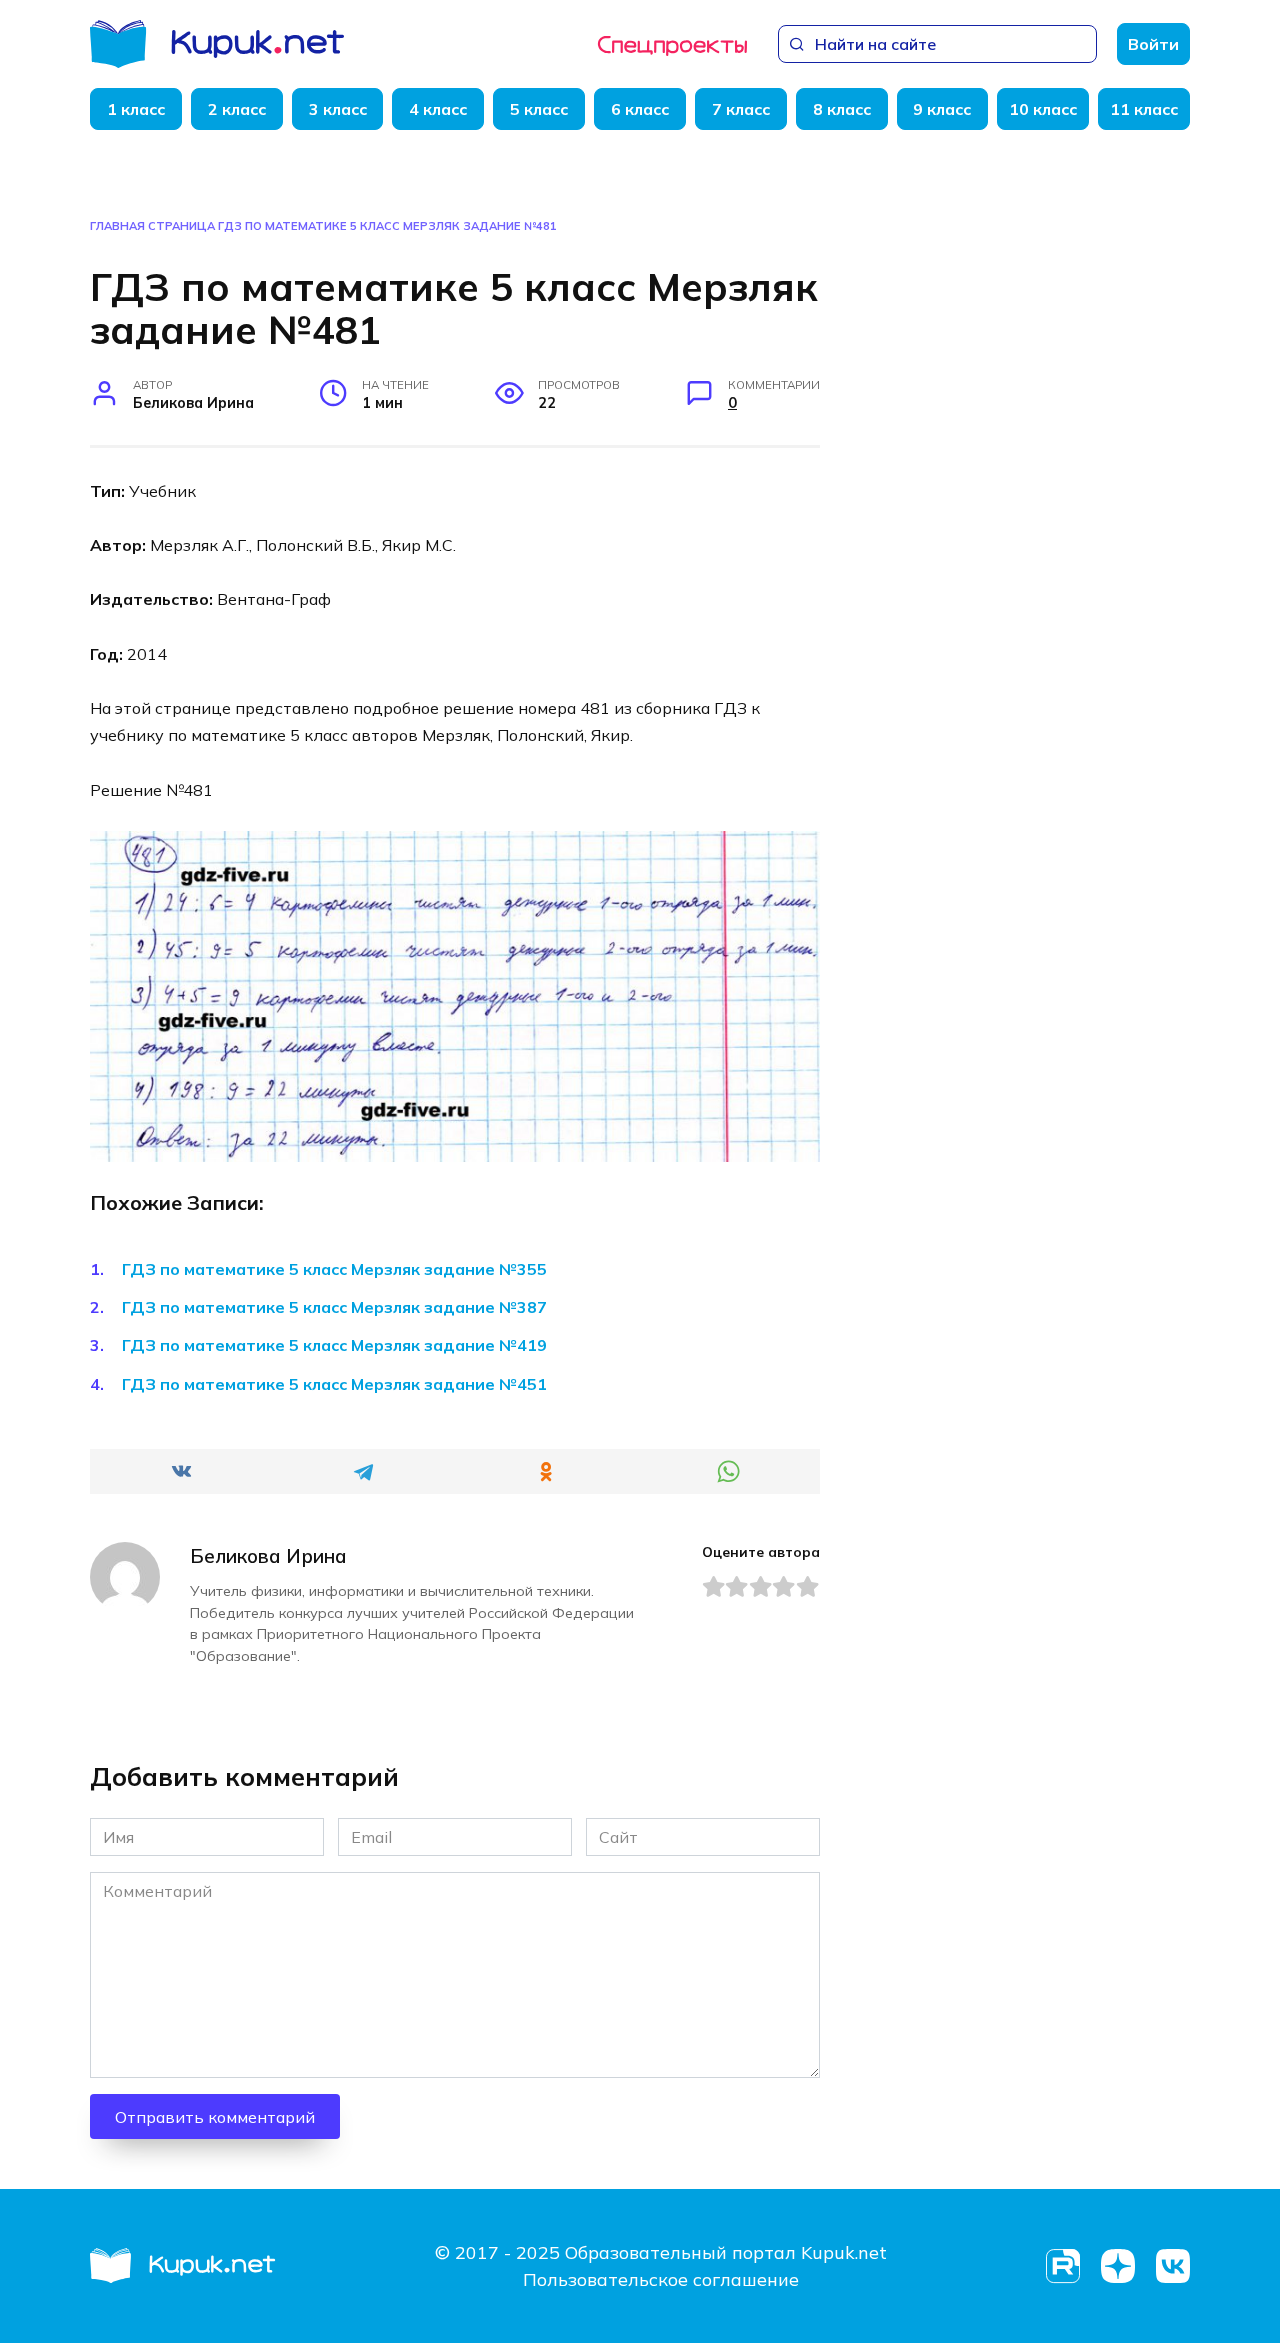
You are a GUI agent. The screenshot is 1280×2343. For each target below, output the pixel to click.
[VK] (1172, 2266)
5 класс (539, 109)
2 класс (237, 109)
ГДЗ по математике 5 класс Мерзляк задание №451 (334, 1384)
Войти (1153, 44)
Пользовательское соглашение (661, 2279)
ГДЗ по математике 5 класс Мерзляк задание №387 (334, 1307)
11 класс (1144, 109)
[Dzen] (1117, 2266)
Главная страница (152, 226)
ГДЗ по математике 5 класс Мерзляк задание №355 (334, 1269)
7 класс (741, 109)
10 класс (1043, 109)
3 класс (338, 109)
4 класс (438, 109)
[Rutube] (1062, 2266)
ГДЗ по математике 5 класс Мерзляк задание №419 (334, 1345)
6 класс (640, 109)
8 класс (842, 109)
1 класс (136, 109)
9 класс (942, 109)
